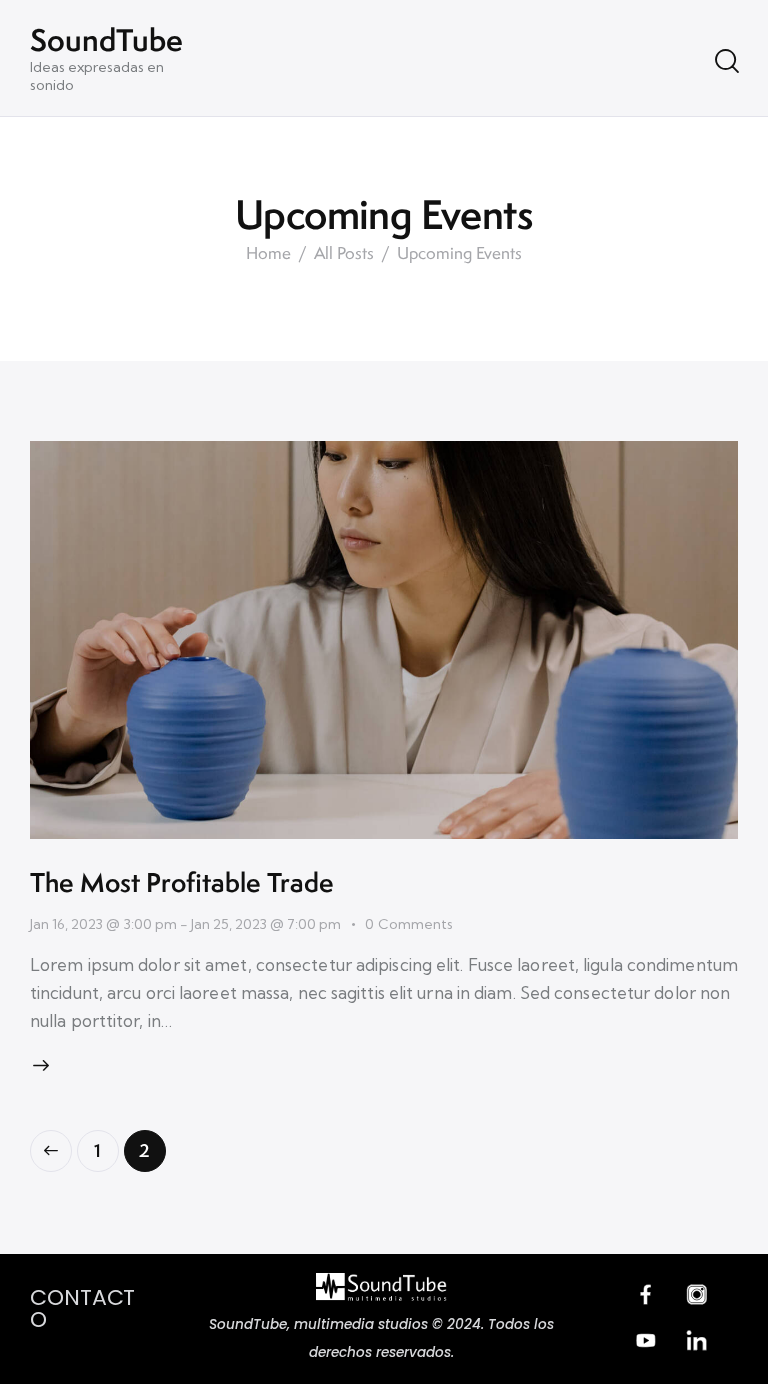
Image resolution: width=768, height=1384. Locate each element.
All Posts (344, 254)
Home (268, 254)
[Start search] (725, 61)
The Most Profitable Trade (182, 882)
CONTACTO (82, 1309)
